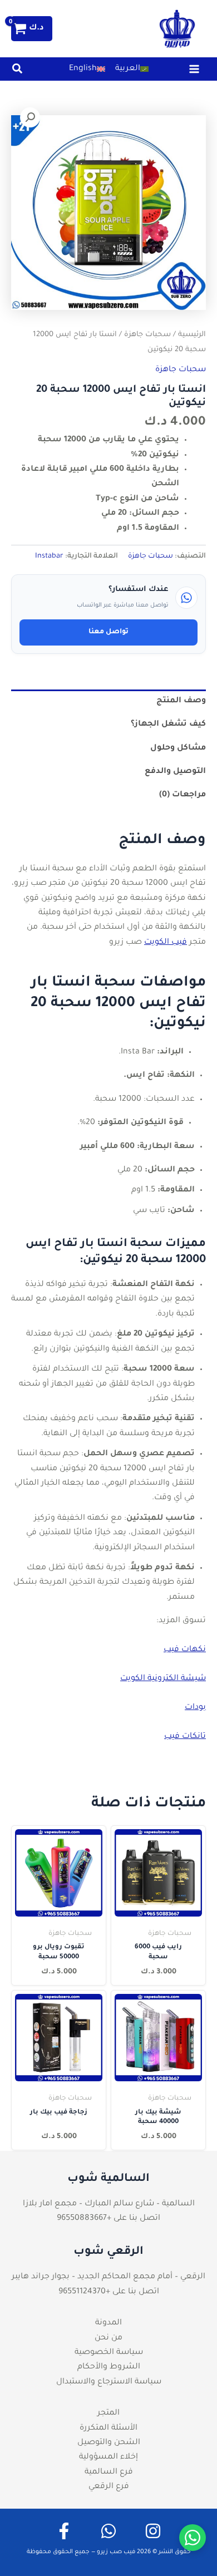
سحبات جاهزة (147, 335)
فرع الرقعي (109, 2487)
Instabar (49, 556)
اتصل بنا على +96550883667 (108, 2219)
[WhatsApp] (108, 2531)
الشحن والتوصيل (109, 2443)
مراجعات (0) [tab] (183, 795)
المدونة (108, 2323)
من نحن (108, 2338)
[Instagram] (153, 2531)
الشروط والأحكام (109, 2367)
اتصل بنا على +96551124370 (109, 2292)
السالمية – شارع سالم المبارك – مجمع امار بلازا (109, 2204)
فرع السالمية (109, 2472)
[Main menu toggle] (194, 69)
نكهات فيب (185, 1650)
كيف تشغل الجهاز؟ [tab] (168, 725)
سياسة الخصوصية (109, 2353)
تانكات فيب (185, 1737)
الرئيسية (192, 335)
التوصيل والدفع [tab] (175, 772)
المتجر (108, 2414)
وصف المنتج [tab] (181, 701)
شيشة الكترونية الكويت (163, 1679)
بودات (195, 1708)
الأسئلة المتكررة (108, 2429)
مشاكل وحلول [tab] (178, 748)
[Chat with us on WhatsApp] (193, 2538)
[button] (17, 72)
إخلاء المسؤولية (108, 2457)
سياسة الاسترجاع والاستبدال (109, 2382)
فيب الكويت (166, 943)
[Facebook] (64, 2531)
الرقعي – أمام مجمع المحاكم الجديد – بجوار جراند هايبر (108, 2277)
